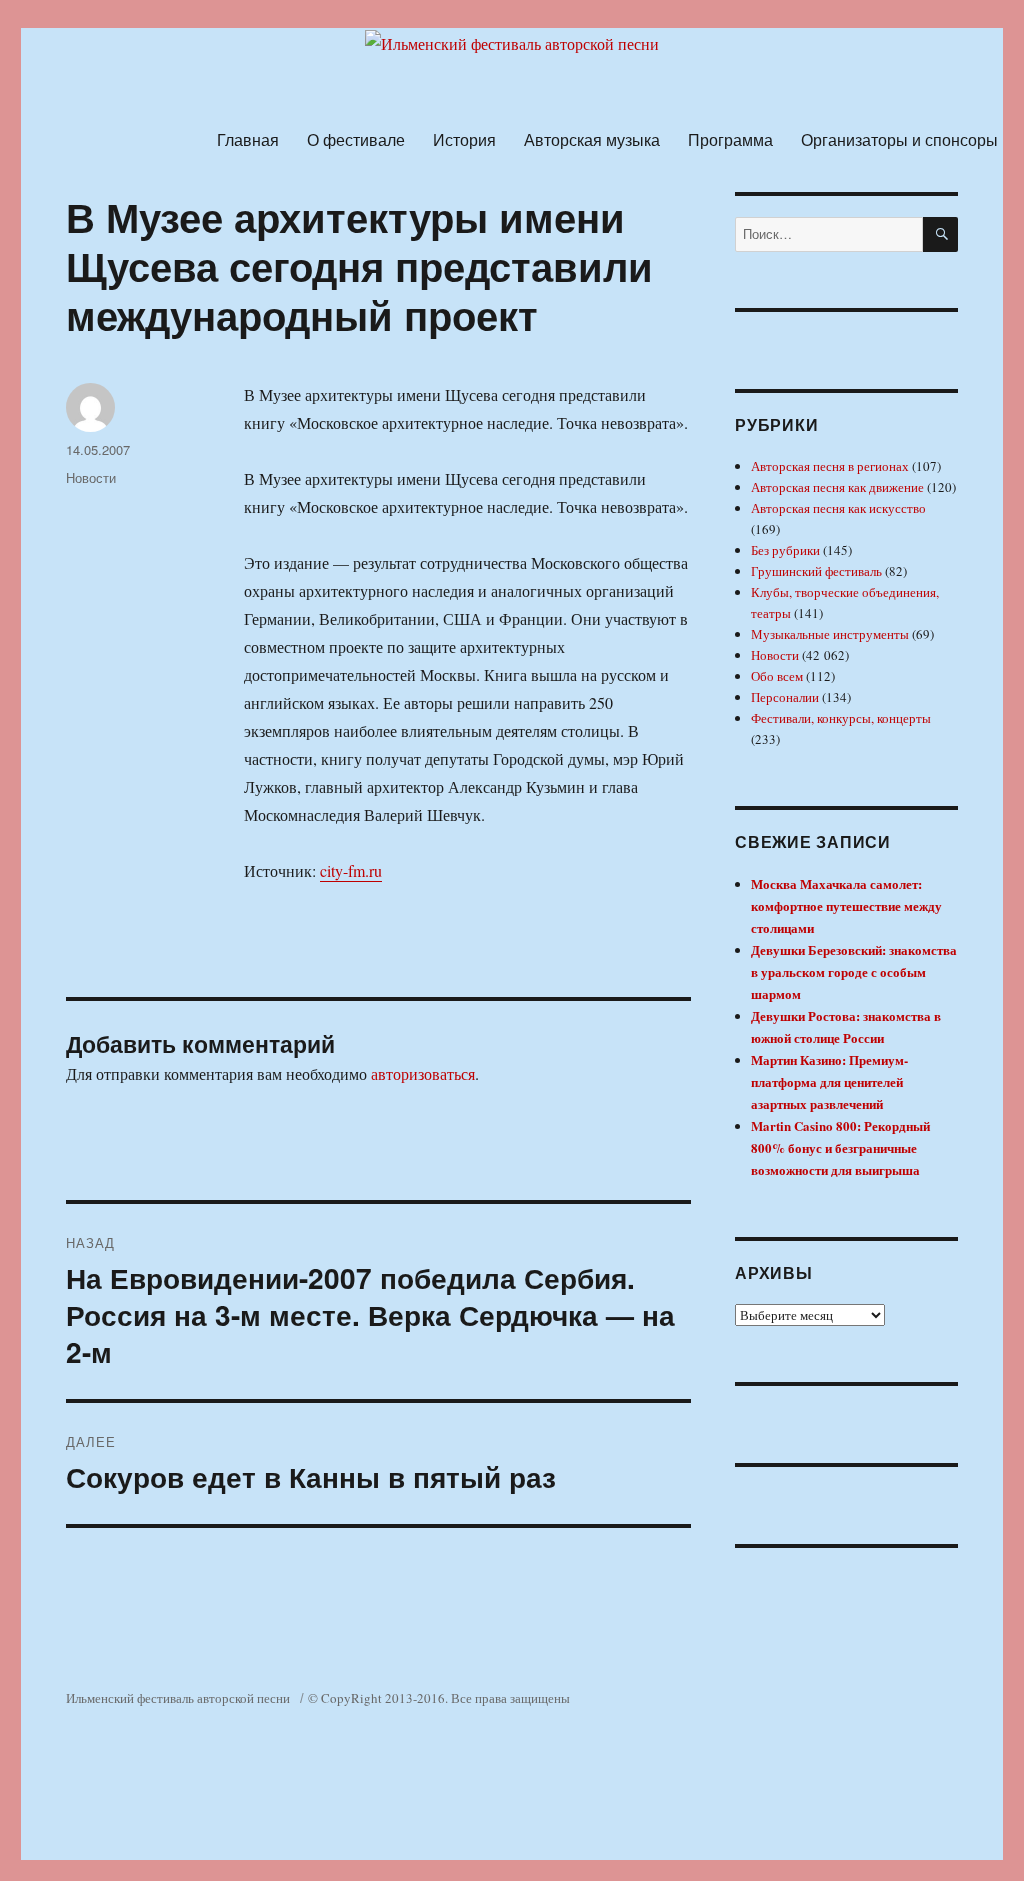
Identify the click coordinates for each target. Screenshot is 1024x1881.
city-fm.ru (351, 870)
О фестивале (356, 139)
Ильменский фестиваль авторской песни (178, 1698)
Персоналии (785, 697)
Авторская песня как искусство (838, 508)
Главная (248, 139)
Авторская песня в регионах (830, 466)
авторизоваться (423, 1073)
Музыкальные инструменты (830, 634)
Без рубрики (785, 550)
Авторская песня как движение (837, 487)
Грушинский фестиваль (816, 571)
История (464, 139)
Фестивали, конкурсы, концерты (841, 718)
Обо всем (777, 676)
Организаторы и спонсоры (899, 139)
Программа (730, 139)
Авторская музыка (592, 139)
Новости (91, 477)
